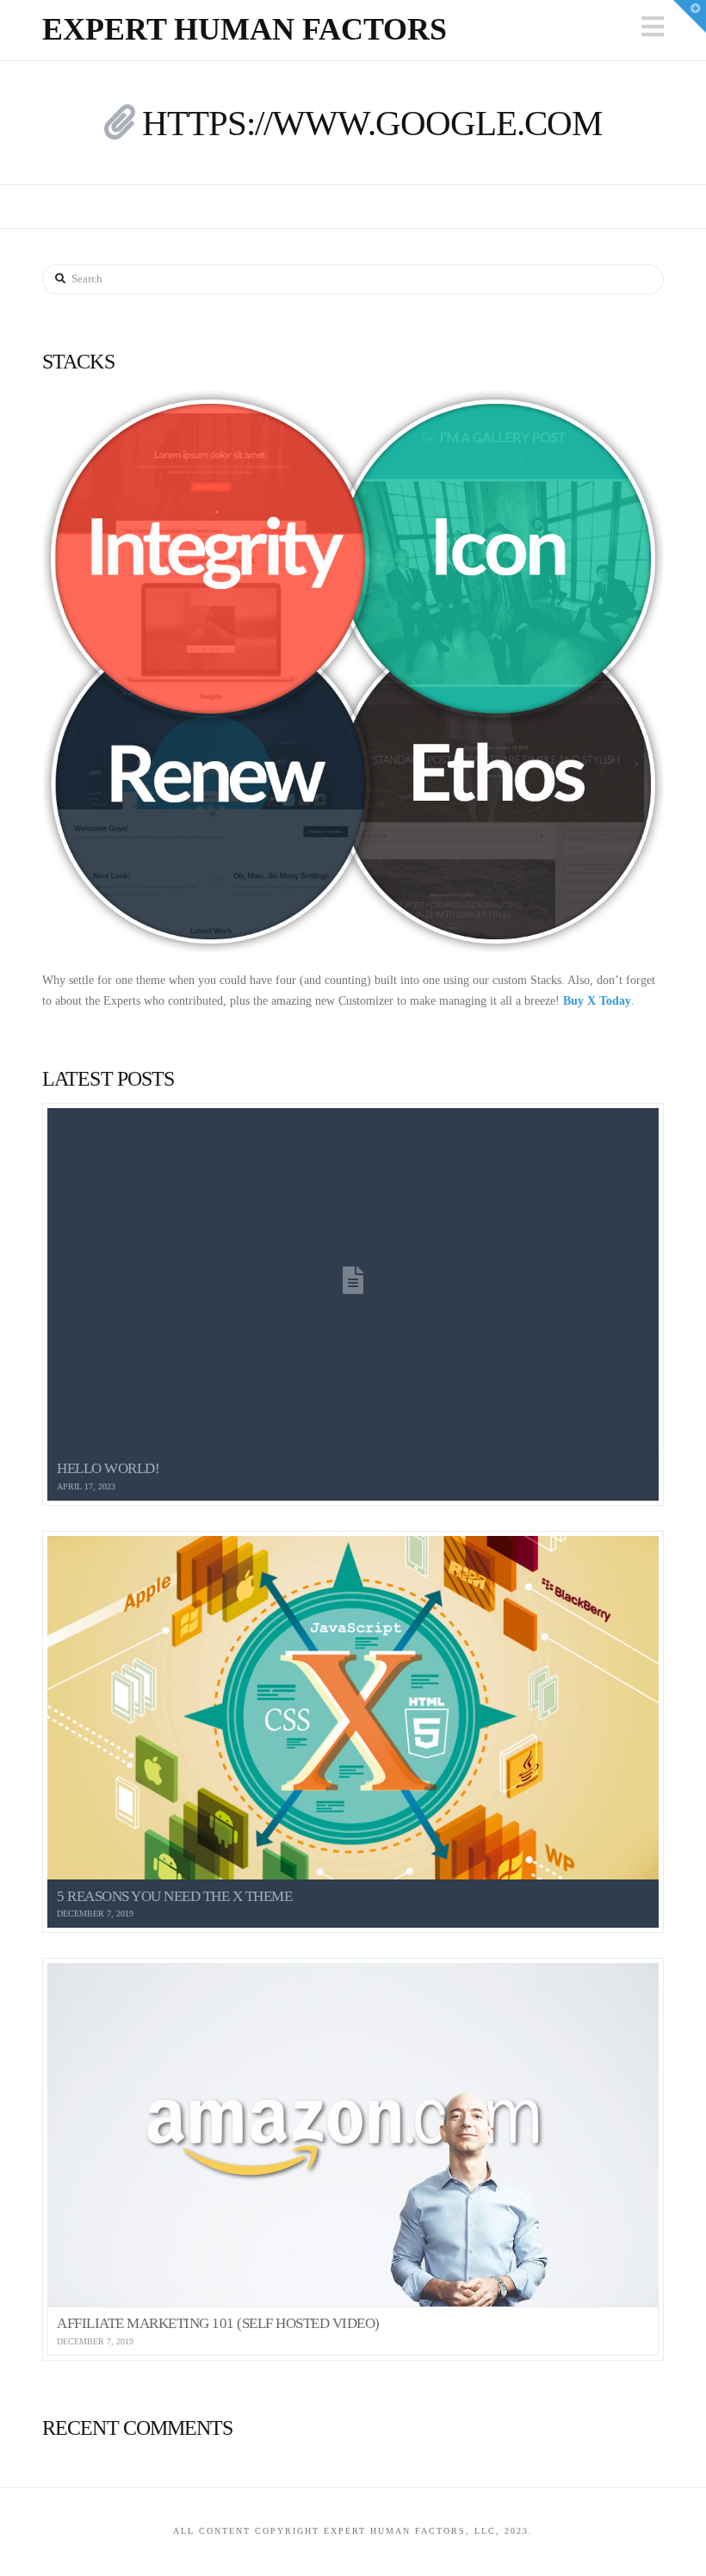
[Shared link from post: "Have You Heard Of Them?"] (119, 123)
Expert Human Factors (245, 29)
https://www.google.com (372, 123)
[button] (653, 27)
